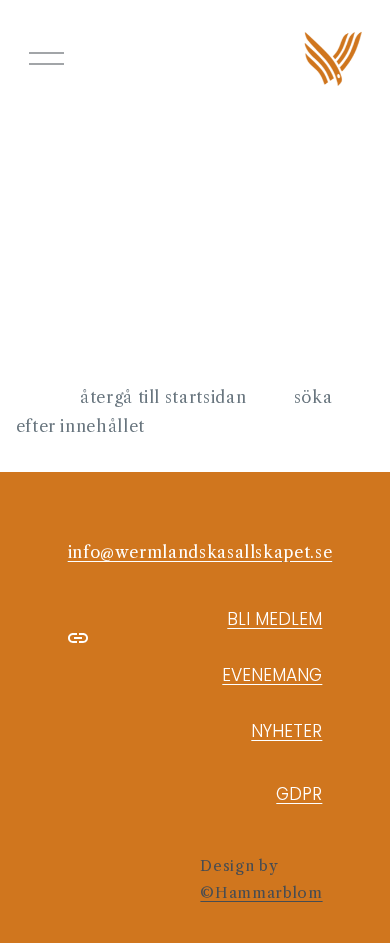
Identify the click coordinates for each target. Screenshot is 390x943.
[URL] (78, 638)
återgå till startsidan (163, 397)
